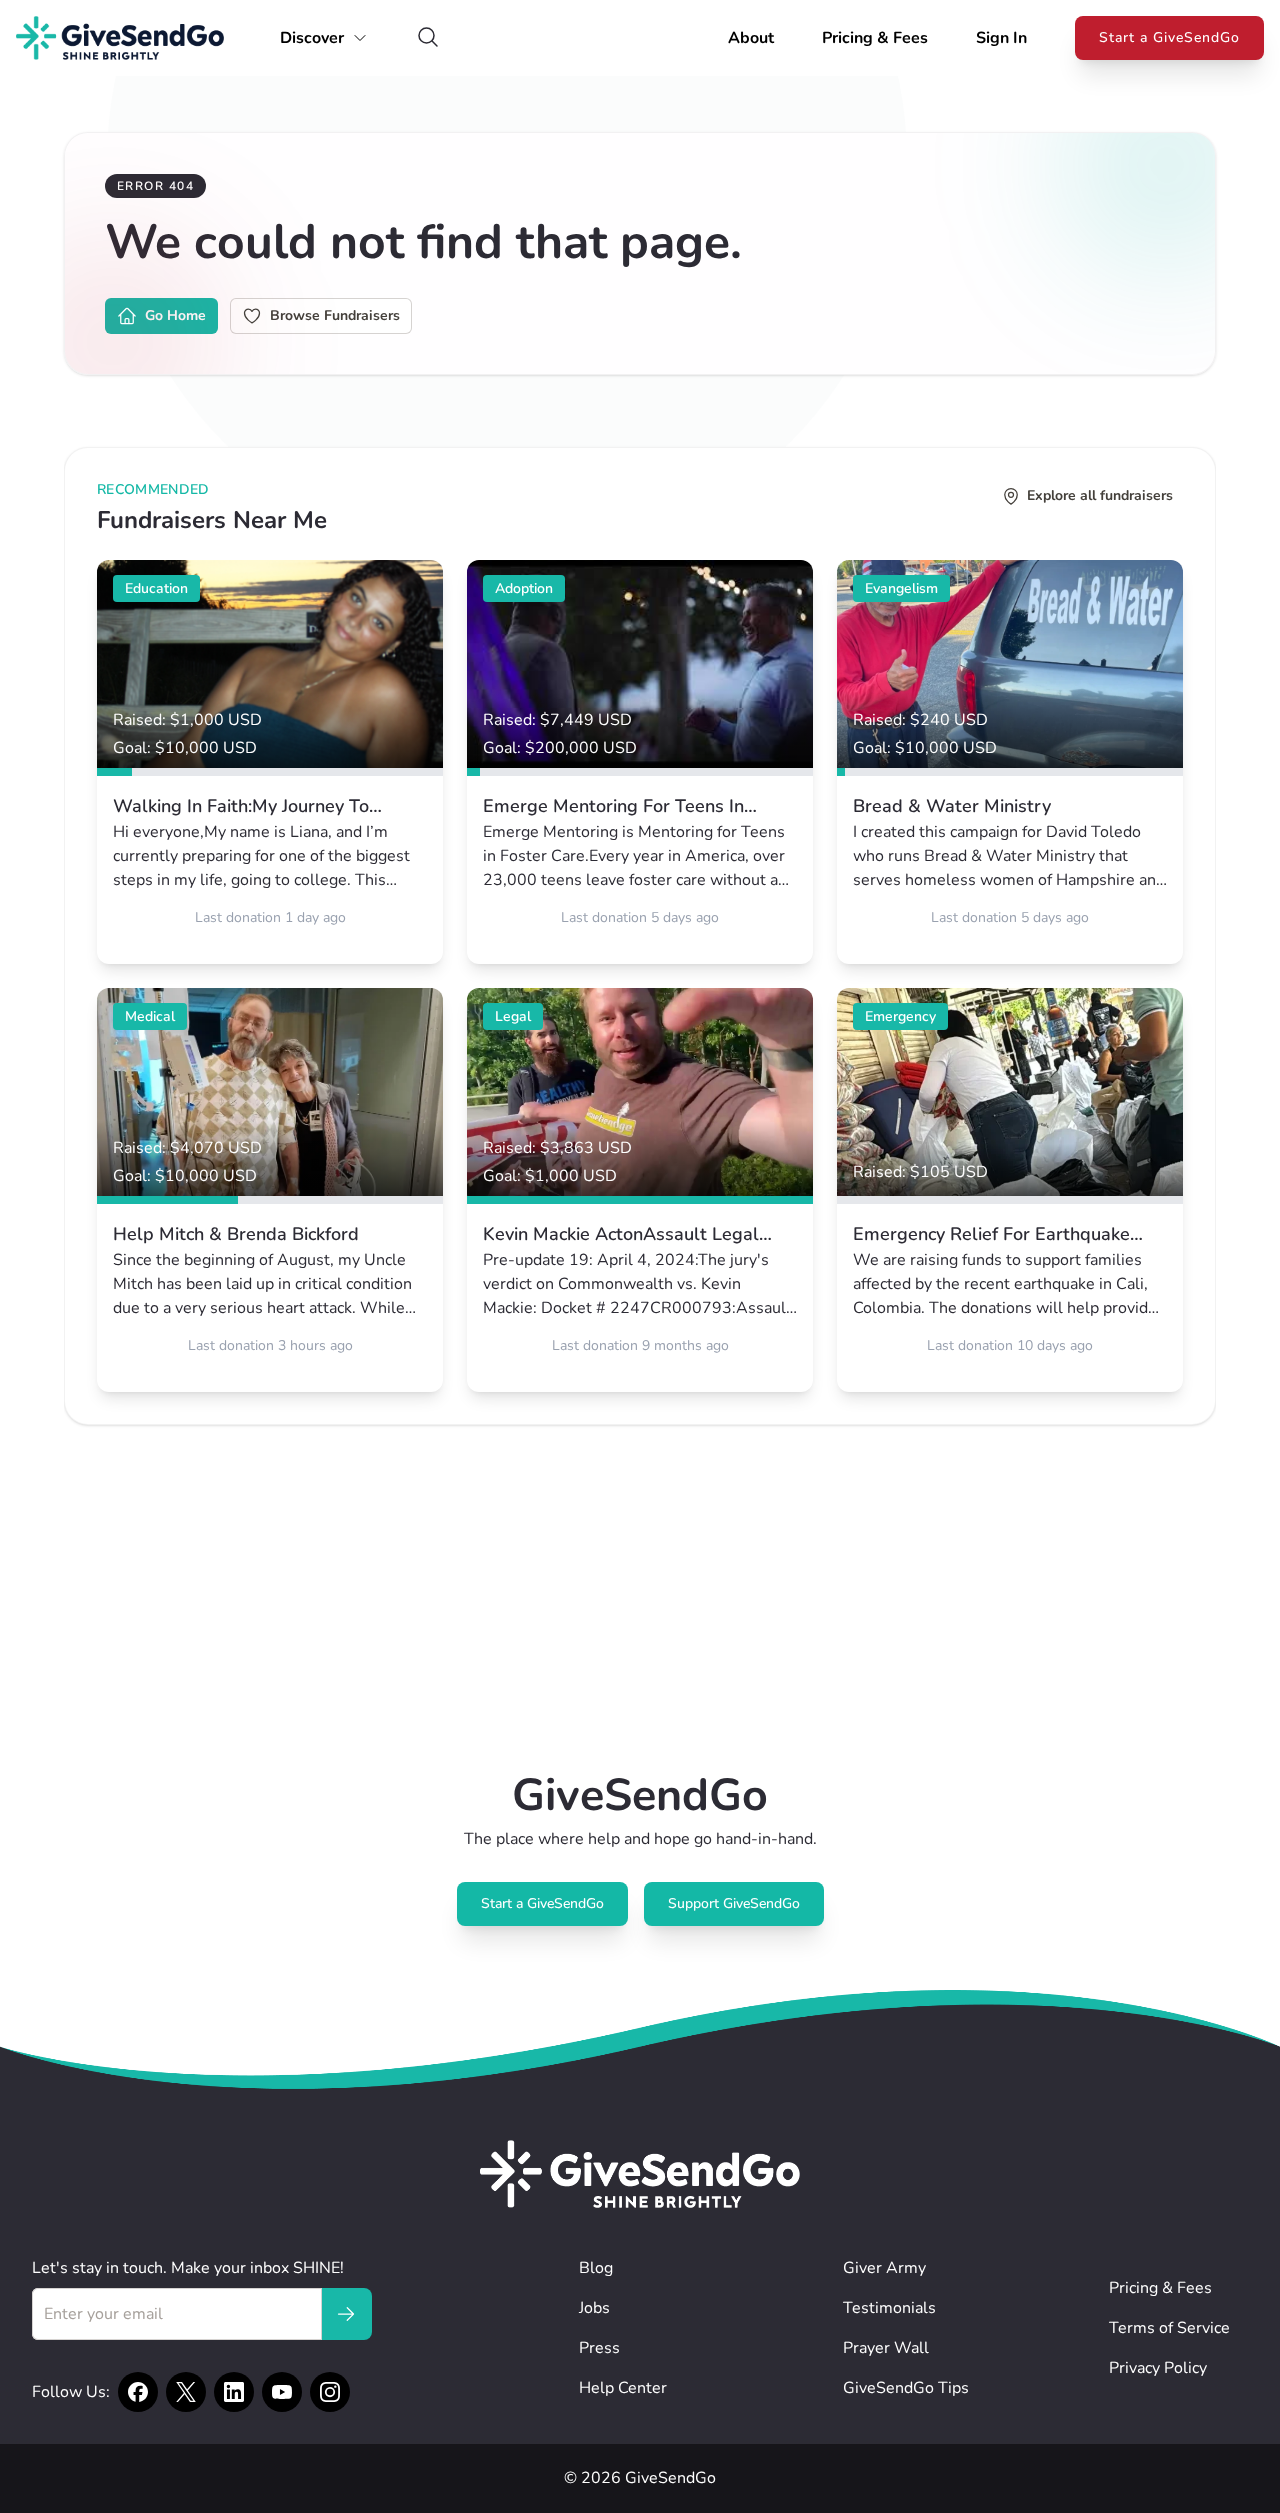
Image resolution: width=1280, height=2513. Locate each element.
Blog (596, 2268)
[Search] (428, 38)
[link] (270, 762)
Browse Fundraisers (335, 315)
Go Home (175, 315)
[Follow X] (186, 2392)
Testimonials (889, 2308)
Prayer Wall (886, 2348)
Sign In (1001, 38)
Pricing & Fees (875, 38)
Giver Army (884, 2268)
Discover (312, 38)
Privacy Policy (1158, 2368)
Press (599, 2348)
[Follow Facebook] (138, 2392)
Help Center (623, 2388)
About (751, 38)
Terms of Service (1169, 2328)
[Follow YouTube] (282, 2392)
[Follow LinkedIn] (234, 2392)
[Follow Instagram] (330, 2392)
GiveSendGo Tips (906, 2388)
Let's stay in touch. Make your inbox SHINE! (188, 2268)
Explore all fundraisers (1100, 495)
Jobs (594, 2308)
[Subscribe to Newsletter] (346, 2314)
